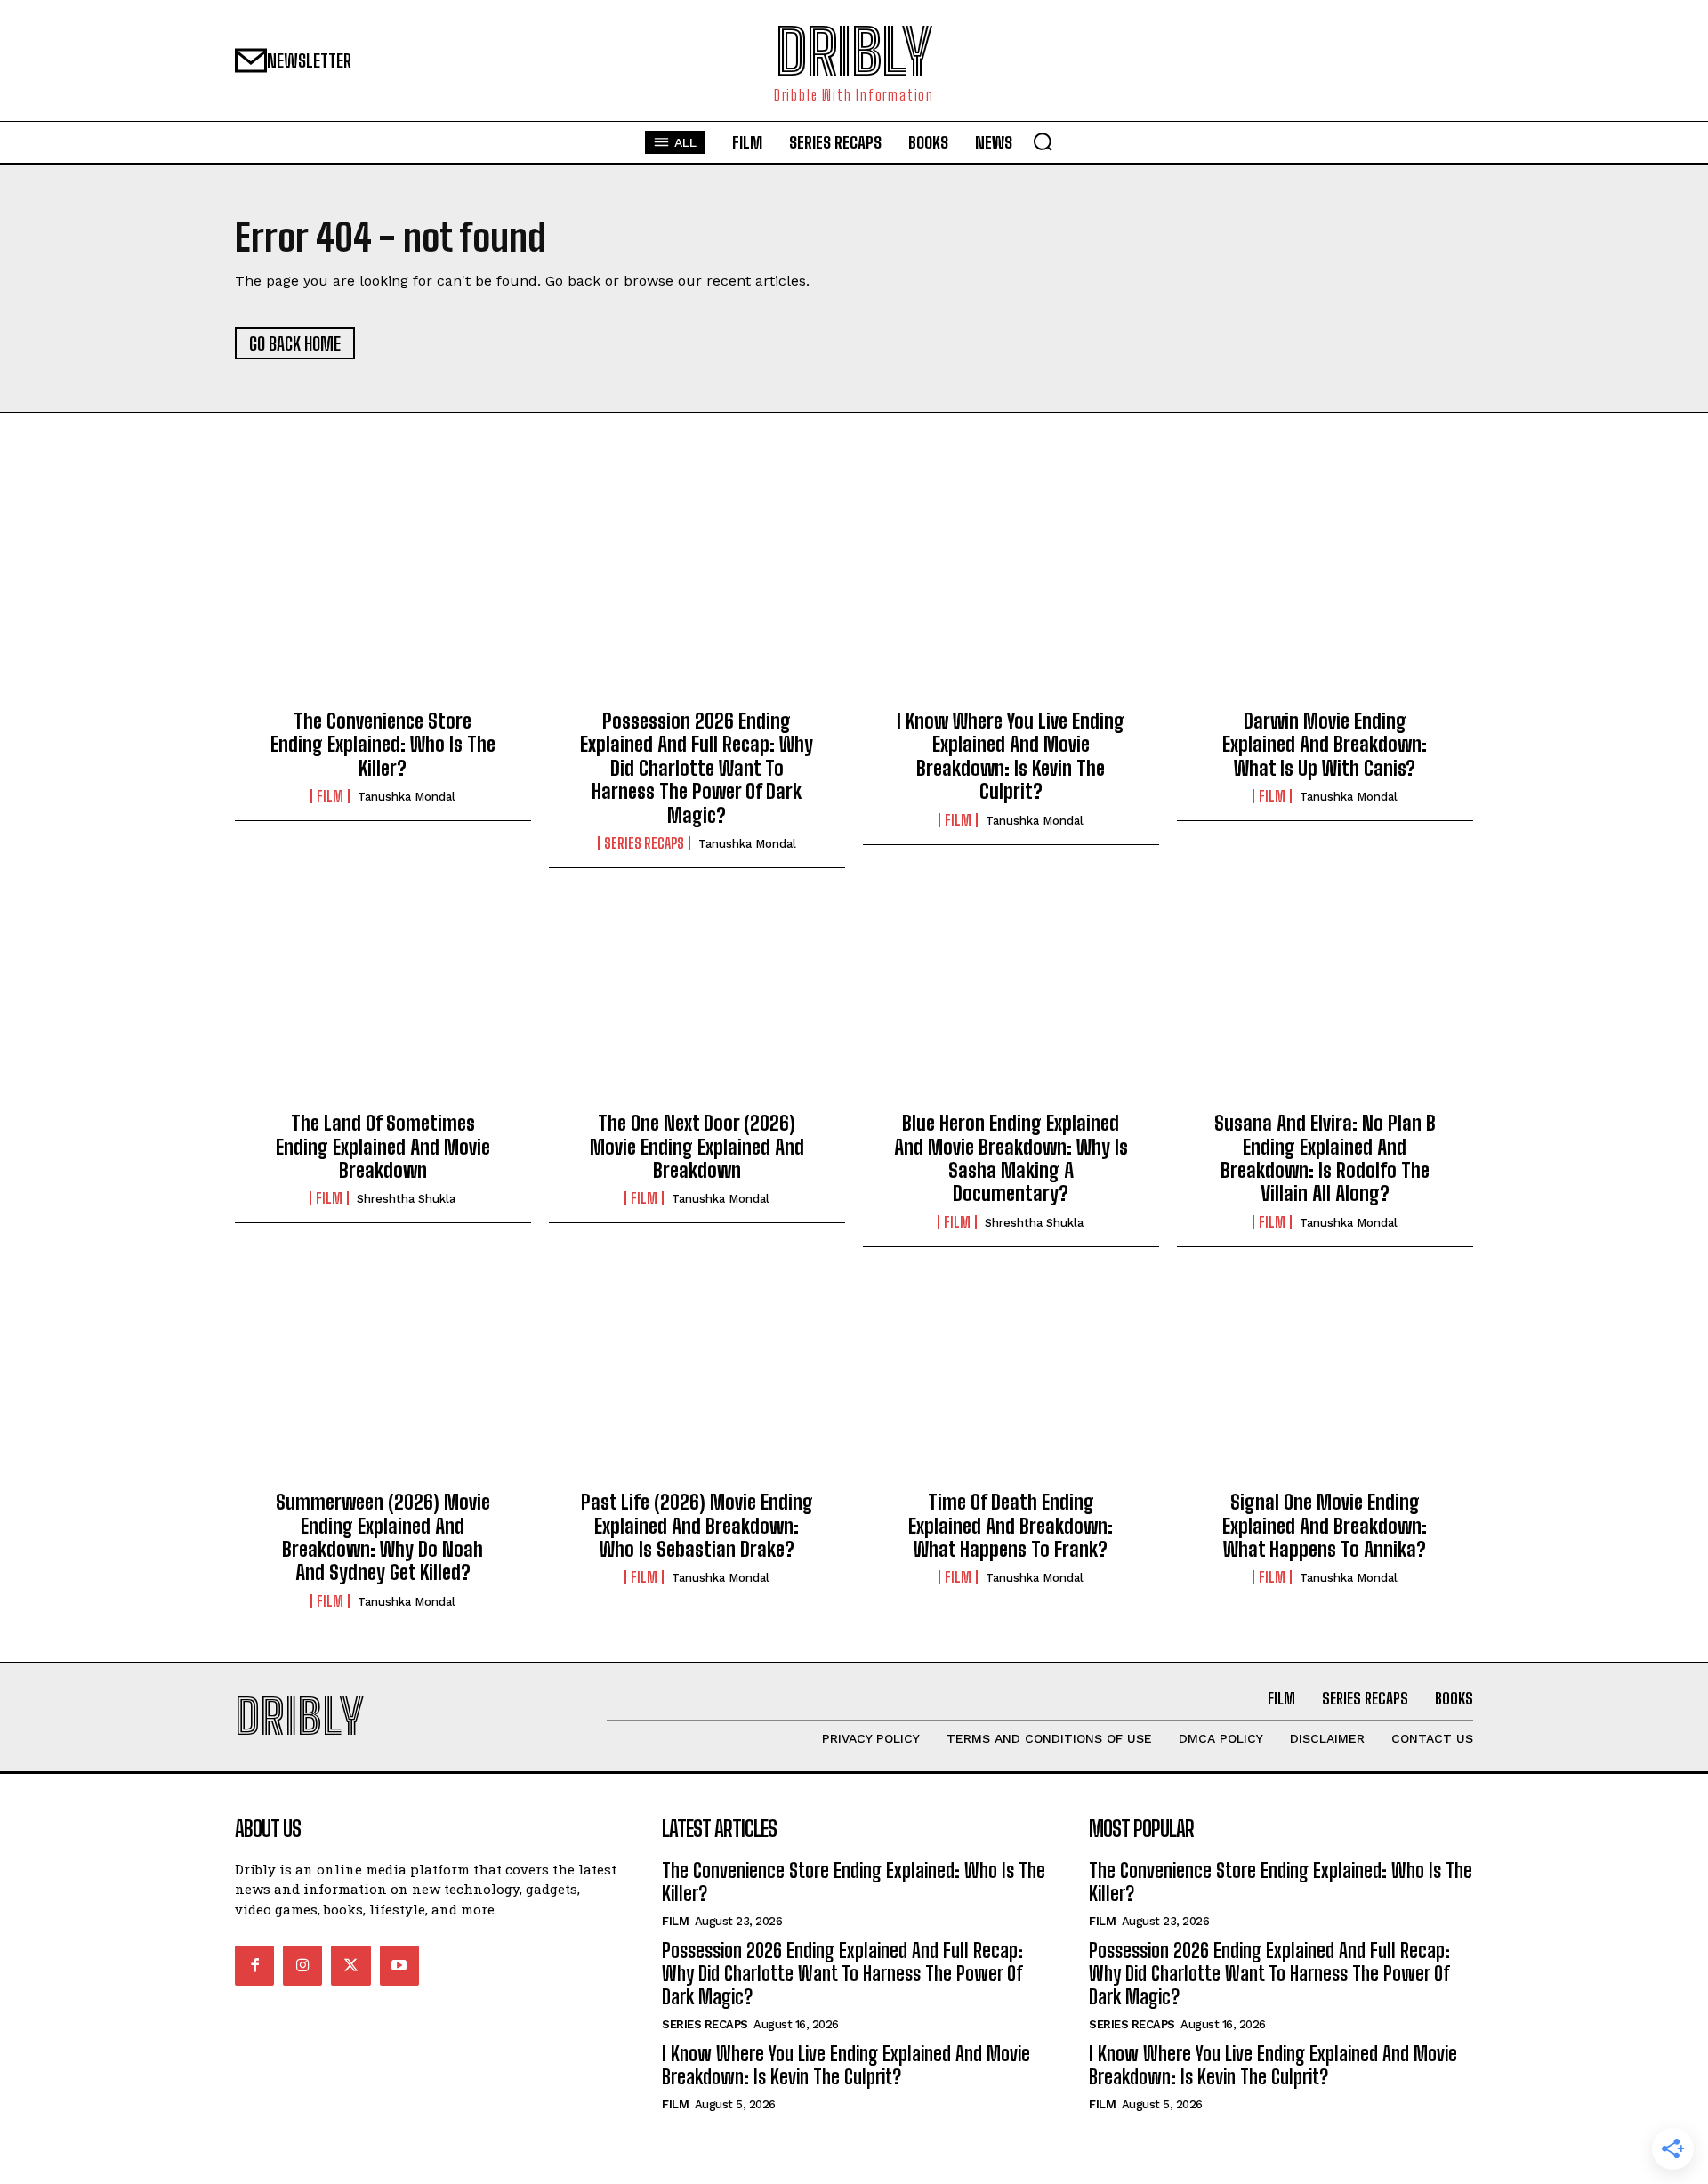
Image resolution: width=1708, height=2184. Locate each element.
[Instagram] (302, 1965)
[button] (1043, 141)
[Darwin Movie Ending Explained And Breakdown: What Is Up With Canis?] (1325, 602)
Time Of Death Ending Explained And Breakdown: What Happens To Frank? (1011, 1526)
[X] (350, 1965)
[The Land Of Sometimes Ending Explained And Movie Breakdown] (383, 1004)
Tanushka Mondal (407, 797)
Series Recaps (644, 843)
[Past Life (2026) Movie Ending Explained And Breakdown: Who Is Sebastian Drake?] (697, 1383)
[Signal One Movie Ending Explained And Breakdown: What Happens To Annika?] (1325, 1383)
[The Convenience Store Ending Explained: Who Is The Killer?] (383, 602)
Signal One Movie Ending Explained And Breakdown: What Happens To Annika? (1325, 1526)
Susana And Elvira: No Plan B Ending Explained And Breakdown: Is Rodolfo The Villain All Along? (1325, 1158)
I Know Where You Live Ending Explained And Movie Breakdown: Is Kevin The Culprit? (1011, 756)
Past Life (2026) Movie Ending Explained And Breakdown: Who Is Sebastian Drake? (697, 1526)
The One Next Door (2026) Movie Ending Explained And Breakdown (697, 1147)
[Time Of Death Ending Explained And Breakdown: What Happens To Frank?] (1011, 1383)
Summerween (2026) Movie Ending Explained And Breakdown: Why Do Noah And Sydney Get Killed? (383, 1537)
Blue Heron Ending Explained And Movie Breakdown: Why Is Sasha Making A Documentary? (1011, 1158)
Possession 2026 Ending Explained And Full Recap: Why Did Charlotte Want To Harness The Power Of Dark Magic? (697, 768)
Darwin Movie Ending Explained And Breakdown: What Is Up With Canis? (1325, 745)
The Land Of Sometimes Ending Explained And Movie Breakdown (383, 1147)
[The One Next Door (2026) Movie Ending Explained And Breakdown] (697, 1004)
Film (330, 796)
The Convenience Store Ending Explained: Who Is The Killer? (383, 745)
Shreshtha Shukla (406, 1199)
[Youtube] (399, 1965)
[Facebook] (254, 1965)
